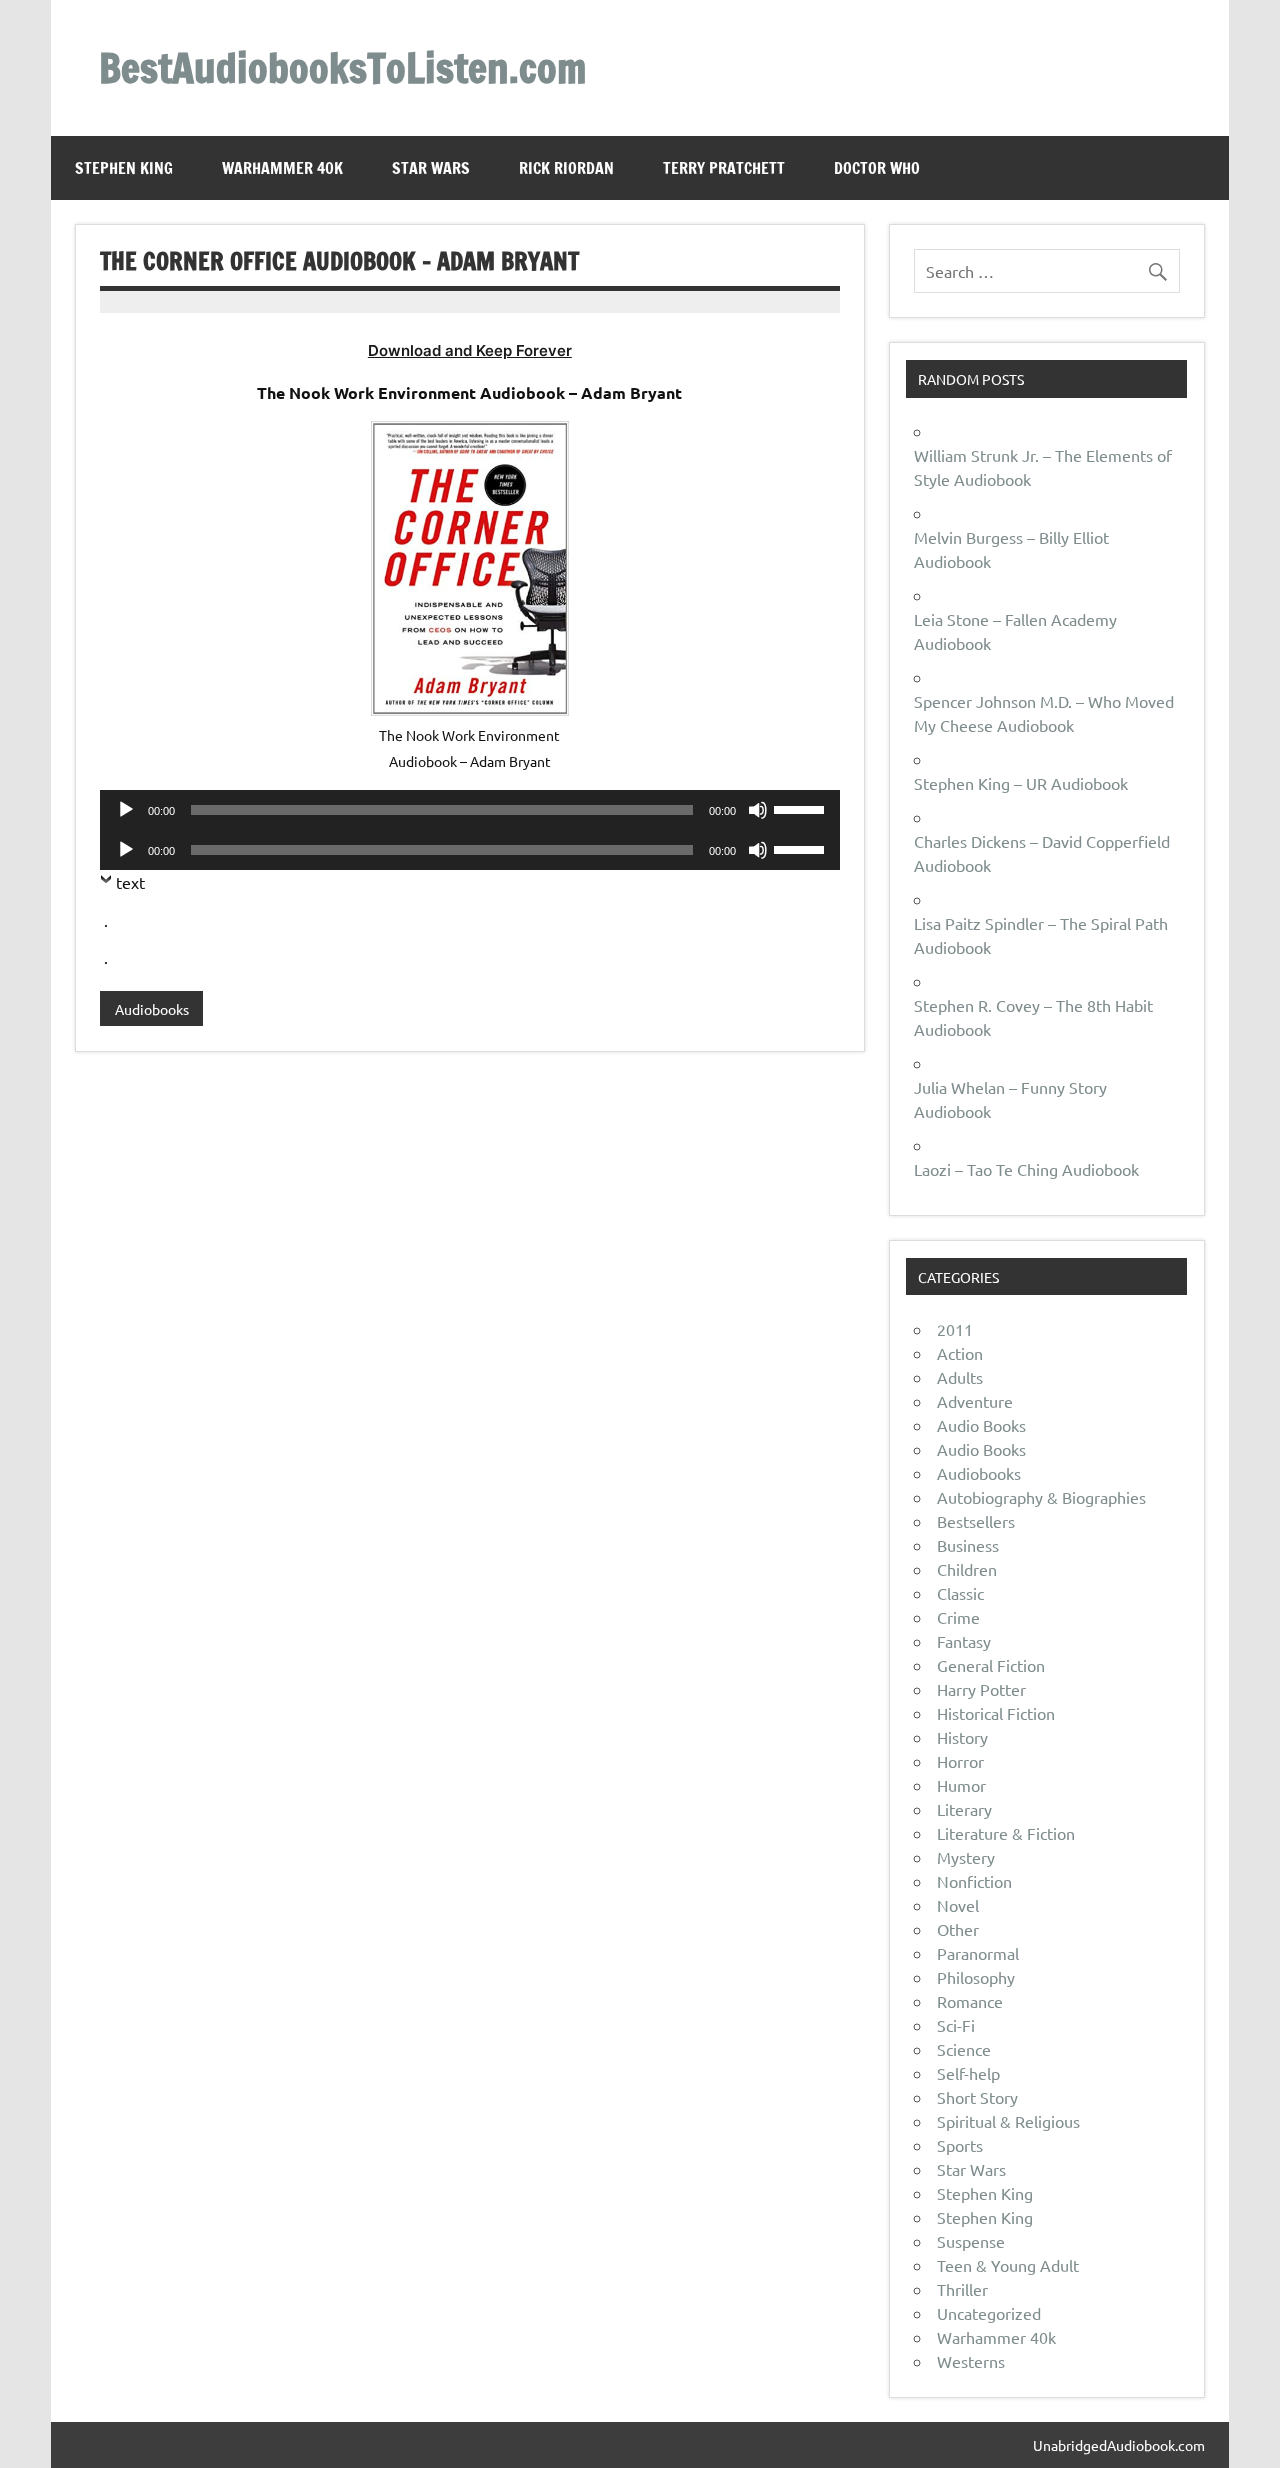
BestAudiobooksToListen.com (342, 67)
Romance (970, 2001)
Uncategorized (989, 2313)
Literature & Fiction (1006, 1833)
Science (964, 2049)
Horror (960, 1761)
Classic (960, 1593)
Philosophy (976, 1977)
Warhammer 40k (282, 168)
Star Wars (431, 168)
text (130, 882)
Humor (961, 1785)
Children (967, 1569)
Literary (964, 1809)
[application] (469, 810)
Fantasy (964, 1641)
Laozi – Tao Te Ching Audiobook (1026, 1169)
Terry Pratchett (724, 168)
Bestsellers (976, 1521)
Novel (958, 1905)
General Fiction (991, 1665)
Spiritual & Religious (1008, 2121)
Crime (958, 1617)
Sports (960, 2145)
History (962, 1737)
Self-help (968, 2073)
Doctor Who (877, 168)
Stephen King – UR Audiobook (1021, 783)
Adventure (975, 1401)
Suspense (971, 2241)
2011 (955, 1329)
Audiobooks (152, 1009)
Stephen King (124, 168)
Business (968, 1545)
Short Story (977, 2097)
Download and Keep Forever (470, 350)
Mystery (966, 1857)
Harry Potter (981, 1689)
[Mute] (758, 810)
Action (960, 1353)
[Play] (126, 810)
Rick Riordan (566, 168)
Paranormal (978, 1953)
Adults (960, 1377)
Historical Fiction (996, 1713)
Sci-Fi (956, 2025)
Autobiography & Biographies (1041, 1497)
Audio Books (981, 1425)
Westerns (971, 2361)
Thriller (962, 2289)
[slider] (802, 808)
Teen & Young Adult (1008, 2265)
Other (958, 1929)
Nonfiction (974, 1881)
